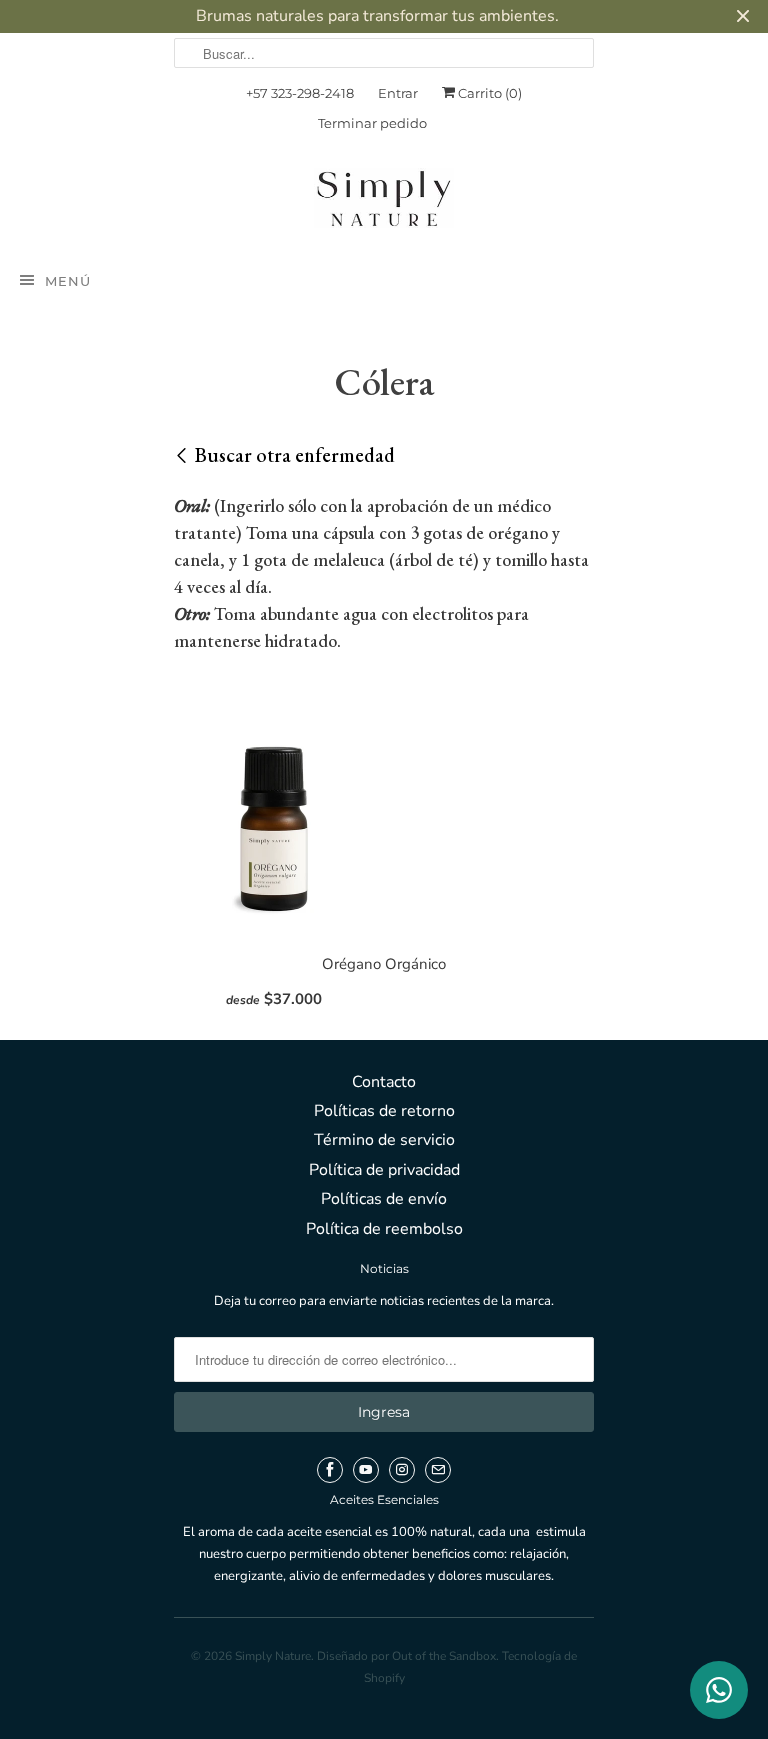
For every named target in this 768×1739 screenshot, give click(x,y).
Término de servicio (384, 1140)
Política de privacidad (384, 1170)
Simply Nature (273, 1656)
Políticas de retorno (384, 1111)
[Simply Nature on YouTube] (366, 1470)
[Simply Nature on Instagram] (402, 1470)
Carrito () (488, 93)
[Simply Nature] (384, 202)
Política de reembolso (384, 1229)
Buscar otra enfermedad (295, 455)
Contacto (384, 1082)
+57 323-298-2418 (300, 93)
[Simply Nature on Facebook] (330, 1470)
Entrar (398, 93)
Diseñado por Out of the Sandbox (406, 1656)
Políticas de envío (384, 1199)
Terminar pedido (372, 123)
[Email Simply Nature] (438, 1470)
